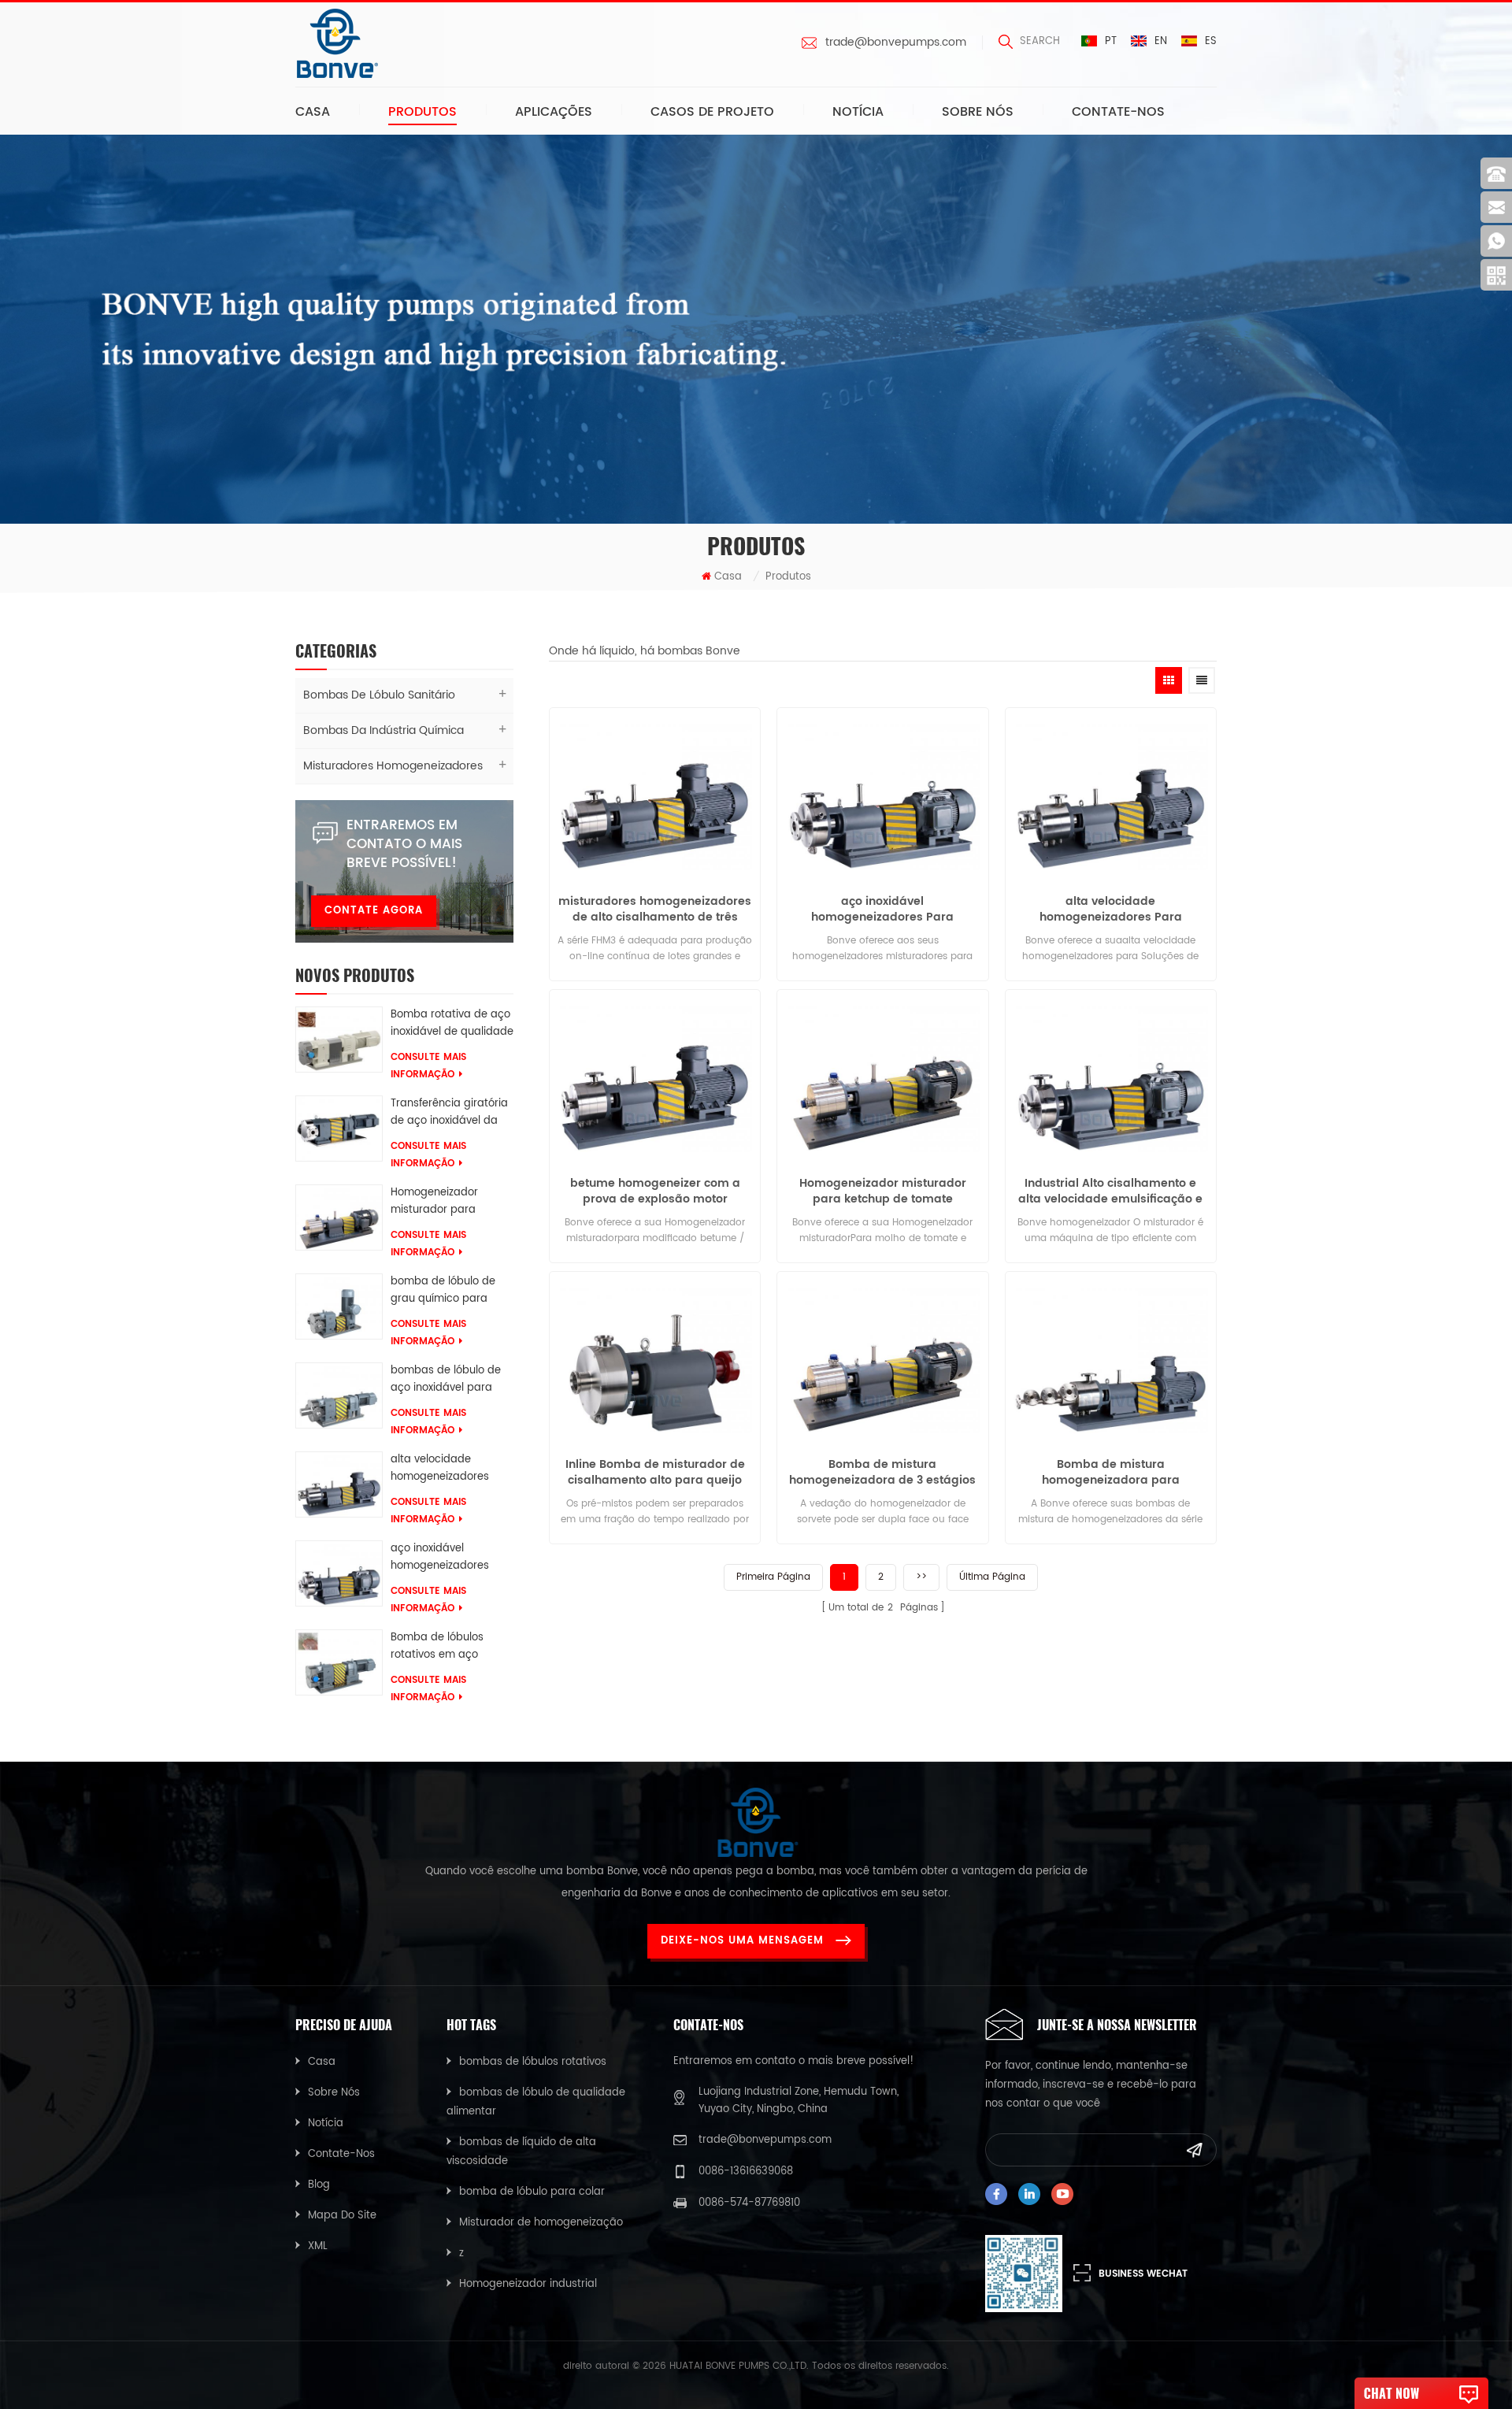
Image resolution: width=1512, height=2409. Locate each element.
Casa (313, 112)
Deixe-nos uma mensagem (742, 1941)
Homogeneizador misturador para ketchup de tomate (440, 1202)
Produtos (422, 112)
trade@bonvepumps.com (896, 43)
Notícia (858, 112)
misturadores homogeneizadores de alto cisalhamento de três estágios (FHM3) (655, 910)
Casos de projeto (712, 112)
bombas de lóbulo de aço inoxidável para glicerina (446, 1380)
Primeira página (773, 1577)
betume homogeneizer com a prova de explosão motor (655, 1192)
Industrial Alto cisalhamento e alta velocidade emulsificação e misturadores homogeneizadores (1111, 1192)
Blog (319, 2185)
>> (921, 1577)
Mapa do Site (342, 2216)
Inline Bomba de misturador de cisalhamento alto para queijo (655, 1473)
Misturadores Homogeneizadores (393, 766)
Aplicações (554, 112)
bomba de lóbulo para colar (532, 2192)
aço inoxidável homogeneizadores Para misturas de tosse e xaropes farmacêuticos (450, 1558)
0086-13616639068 (746, 2172)
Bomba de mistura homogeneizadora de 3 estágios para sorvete (882, 1473)
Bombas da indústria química (384, 730)
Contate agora (374, 911)
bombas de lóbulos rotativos (533, 2062)
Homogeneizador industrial (528, 2284)
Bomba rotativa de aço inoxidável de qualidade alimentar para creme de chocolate (452, 1024)
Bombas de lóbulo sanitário (379, 695)
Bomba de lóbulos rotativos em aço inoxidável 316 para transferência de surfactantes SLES (439, 1647)
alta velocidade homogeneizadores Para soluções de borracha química (440, 1469)
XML (318, 2246)
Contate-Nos (1118, 112)
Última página (992, 1577)
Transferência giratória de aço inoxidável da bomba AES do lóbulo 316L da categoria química (449, 1113)
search (1040, 41)
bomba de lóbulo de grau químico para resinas (443, 1291)
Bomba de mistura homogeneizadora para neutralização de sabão (1111, 1473)
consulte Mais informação (428, 1066)
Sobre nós (978, 112)
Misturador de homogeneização (541, 2223)
